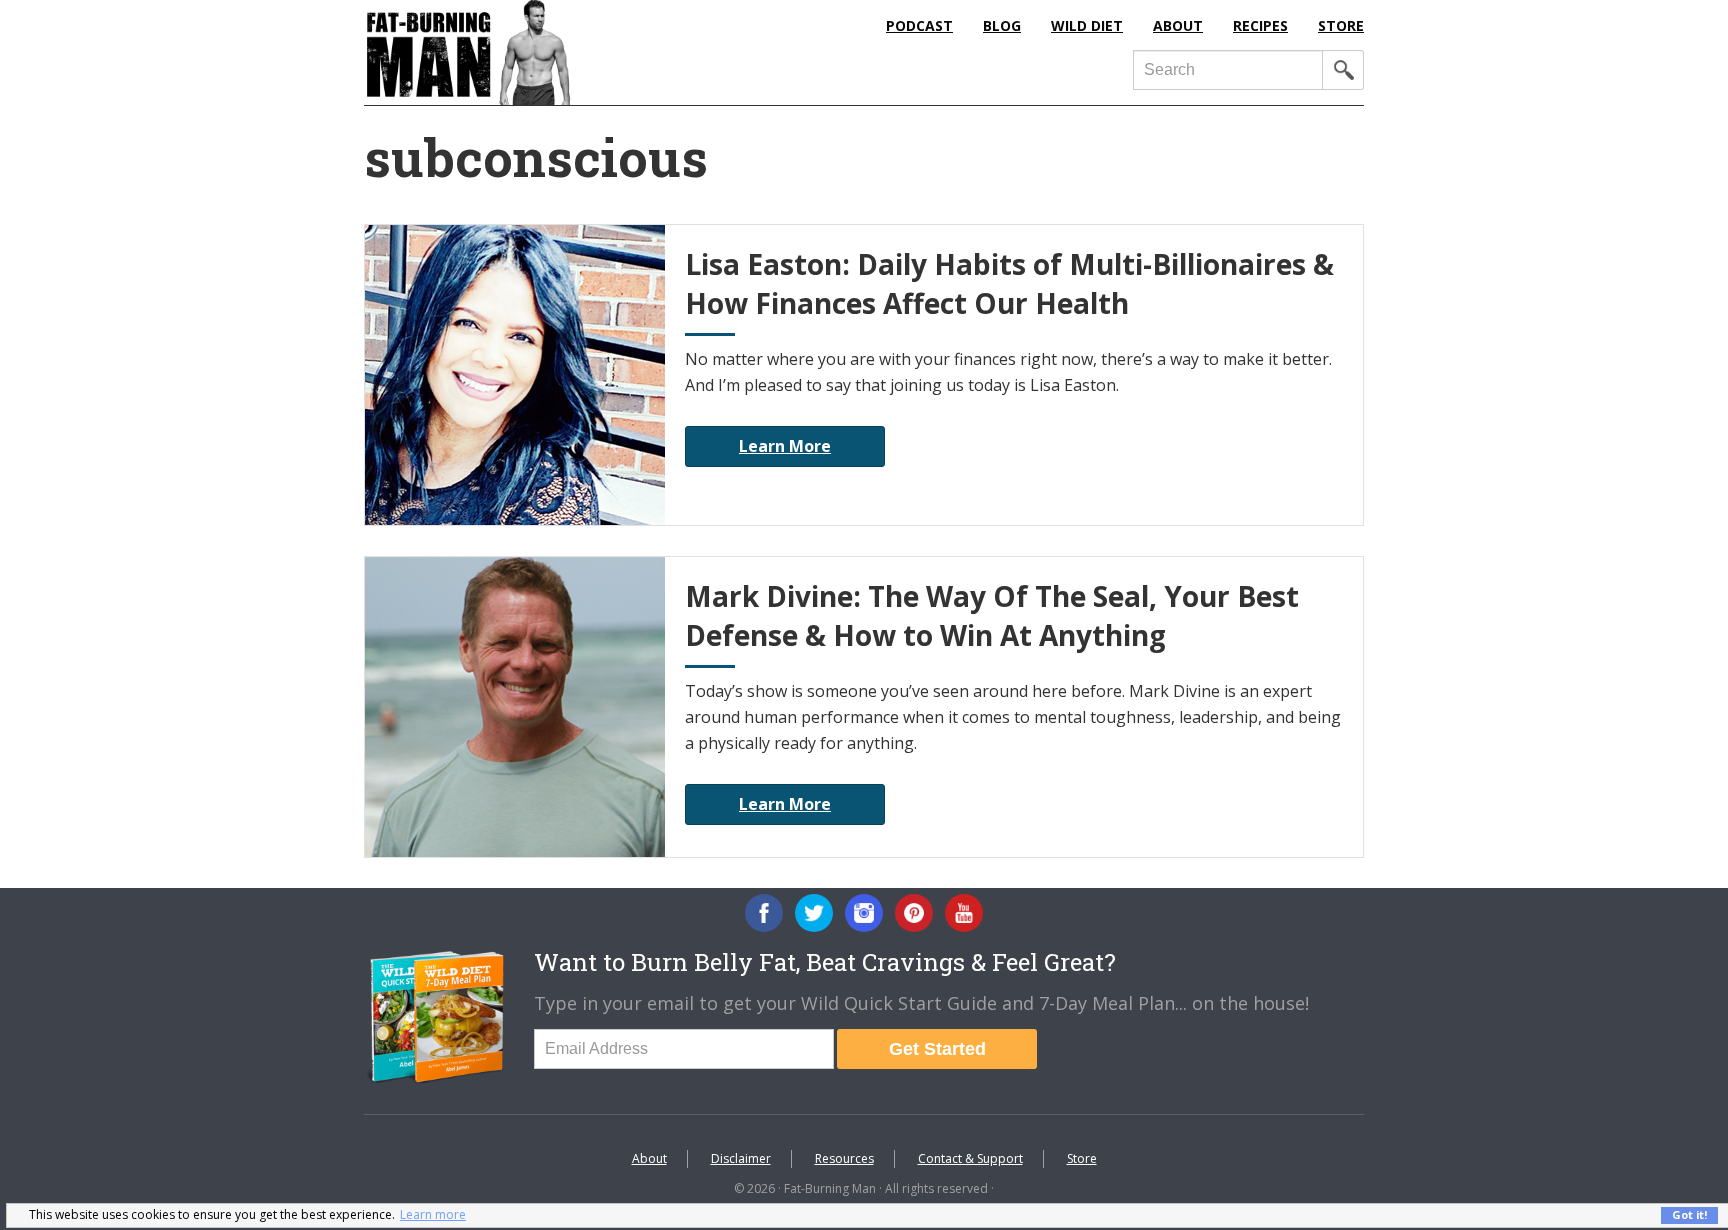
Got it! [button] (1689, 1214)
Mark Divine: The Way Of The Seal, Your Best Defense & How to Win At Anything (992, 615)
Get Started (937, 1049)
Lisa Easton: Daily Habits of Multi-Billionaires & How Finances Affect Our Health (1009, 283)
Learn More (785, 446)
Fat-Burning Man (549, 52)
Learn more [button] (433, 1214)
